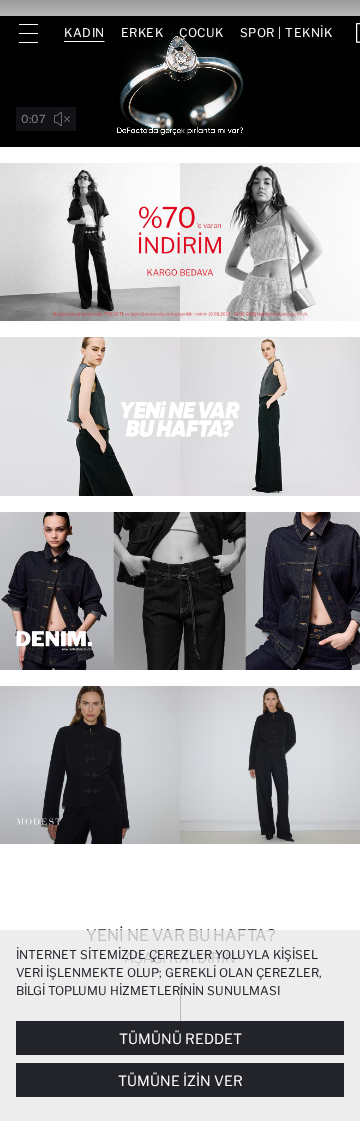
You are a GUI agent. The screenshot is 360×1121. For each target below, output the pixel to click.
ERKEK (142, 32)
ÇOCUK (201, 32)
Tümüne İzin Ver (180, 1080)
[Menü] (28, 33)
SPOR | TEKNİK (286, 32)
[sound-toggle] (62, 119)
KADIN (84, 32)
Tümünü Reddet (180, 1038)
